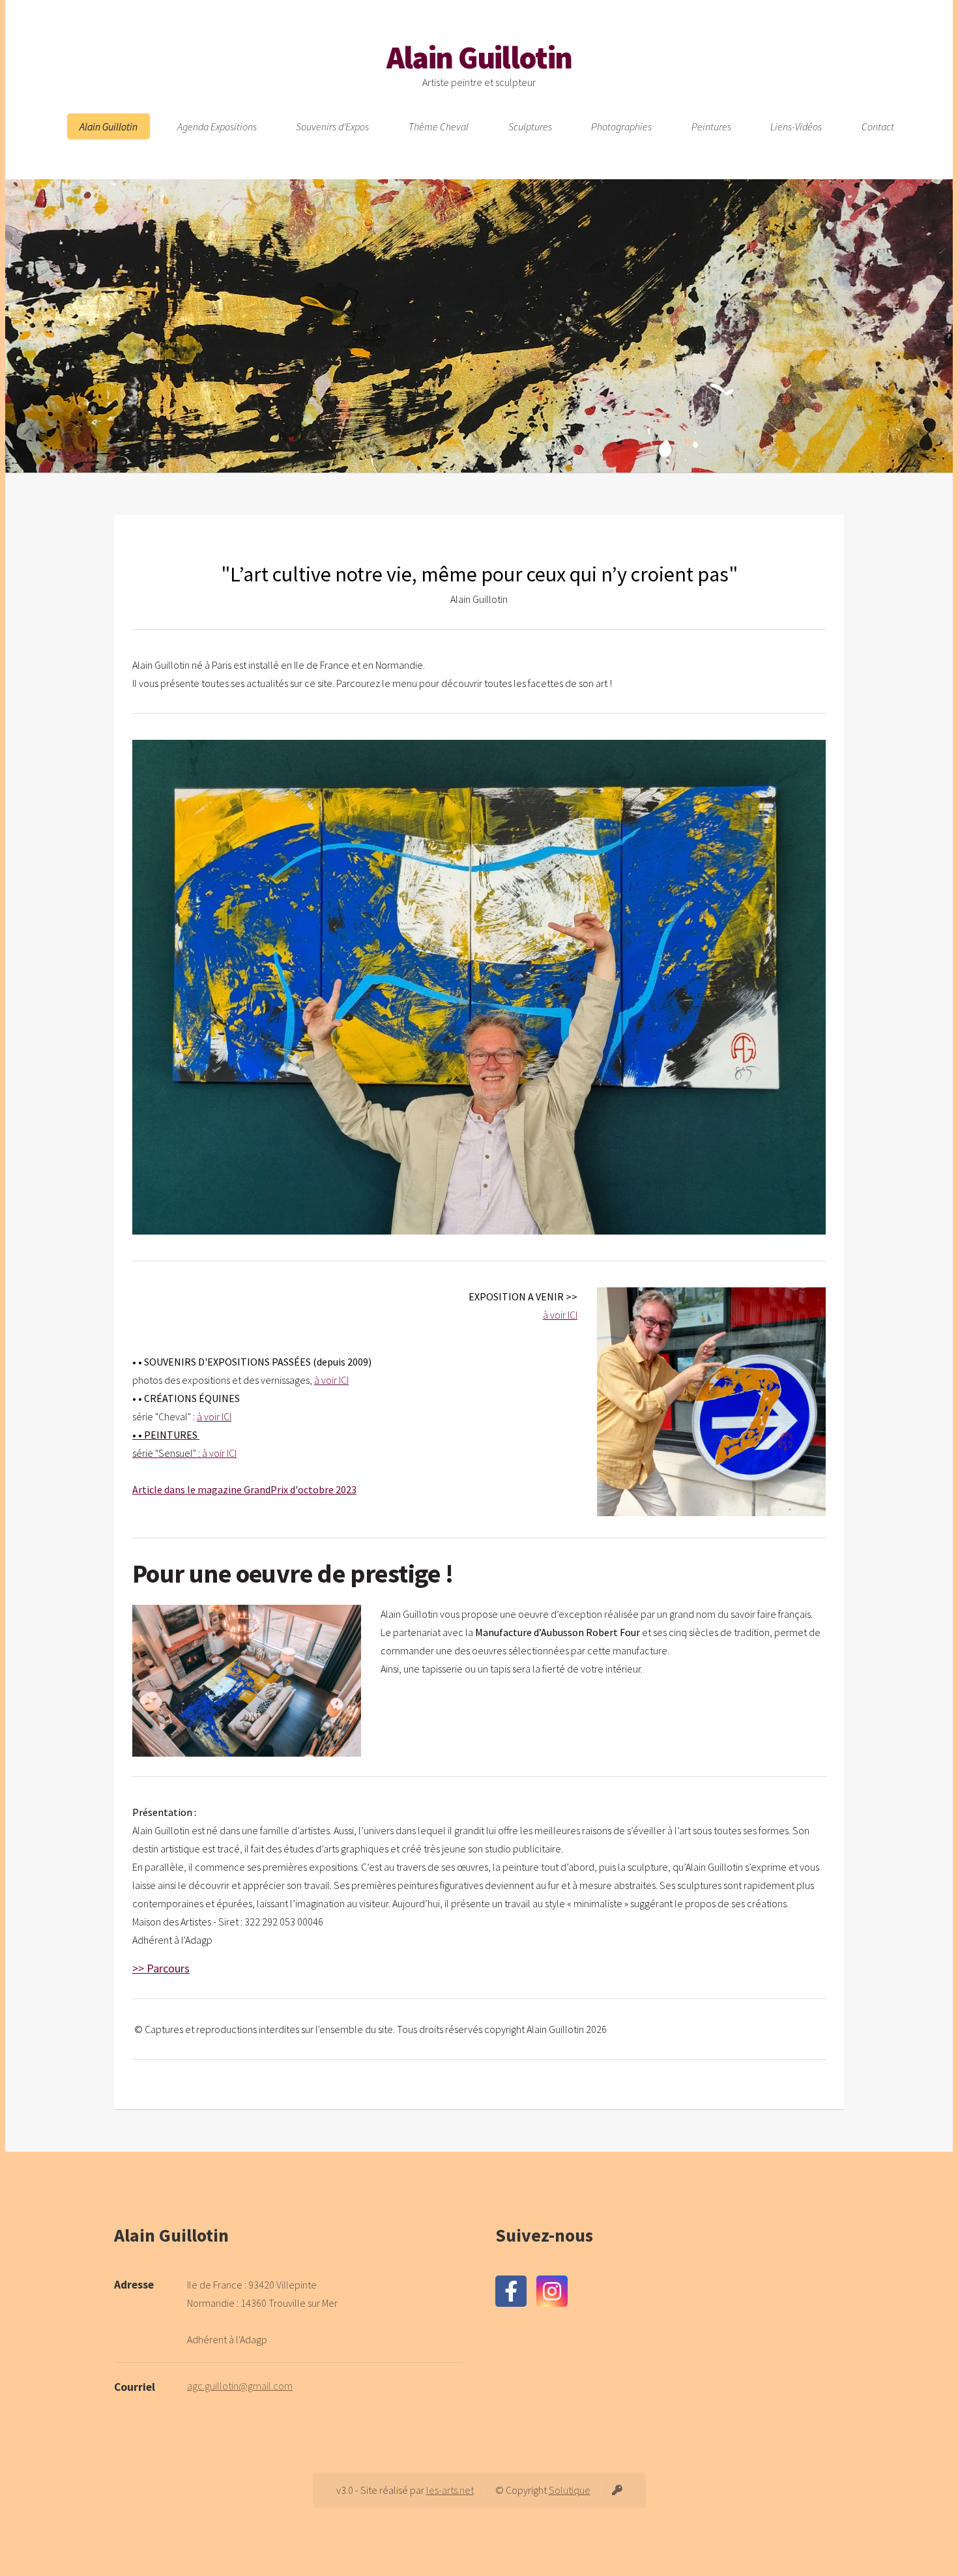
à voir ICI (560, 1315)
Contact (878, 126)
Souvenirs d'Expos (332, 126)
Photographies (621, 126)
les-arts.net (450, 2490)
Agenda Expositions (217, 126)
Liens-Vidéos (796, 126)
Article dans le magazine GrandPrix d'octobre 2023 (244, 1489)
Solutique (570, 2490)
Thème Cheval (439, 126)
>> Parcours (161, 1968)
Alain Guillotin (479, 57)
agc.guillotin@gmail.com (240, 2386)
